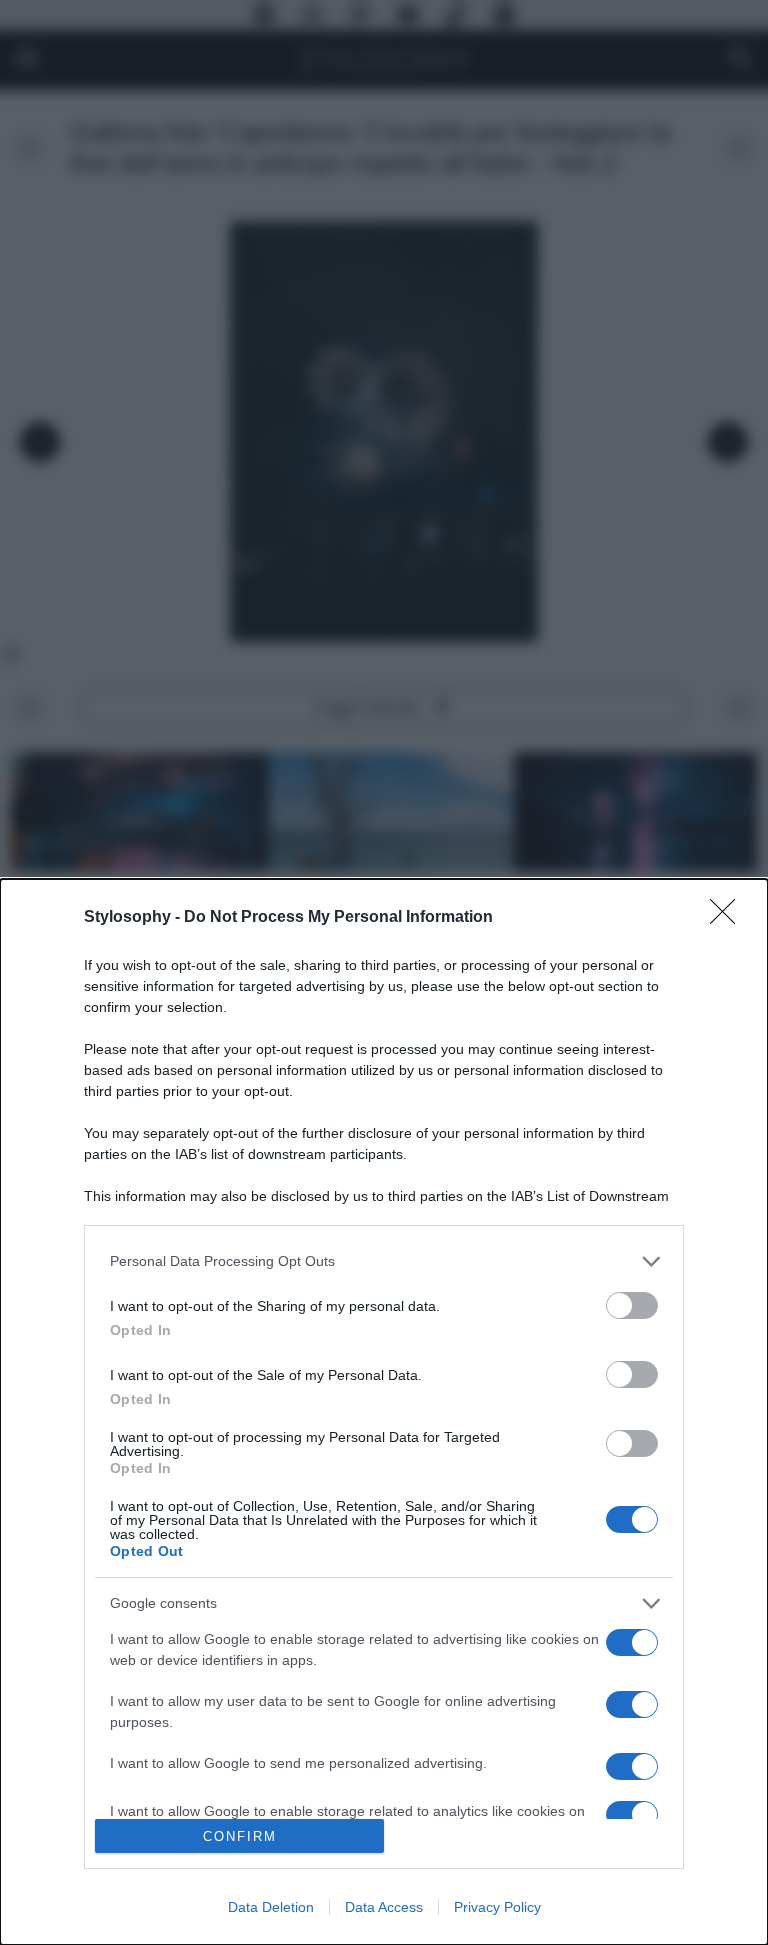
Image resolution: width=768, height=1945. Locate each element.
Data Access (384, 1907)
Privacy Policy (497, 1907)
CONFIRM (240, 1836)
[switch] (632, 1305)
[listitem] (384, 1261)
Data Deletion (271, 1907)
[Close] (729, 918)
